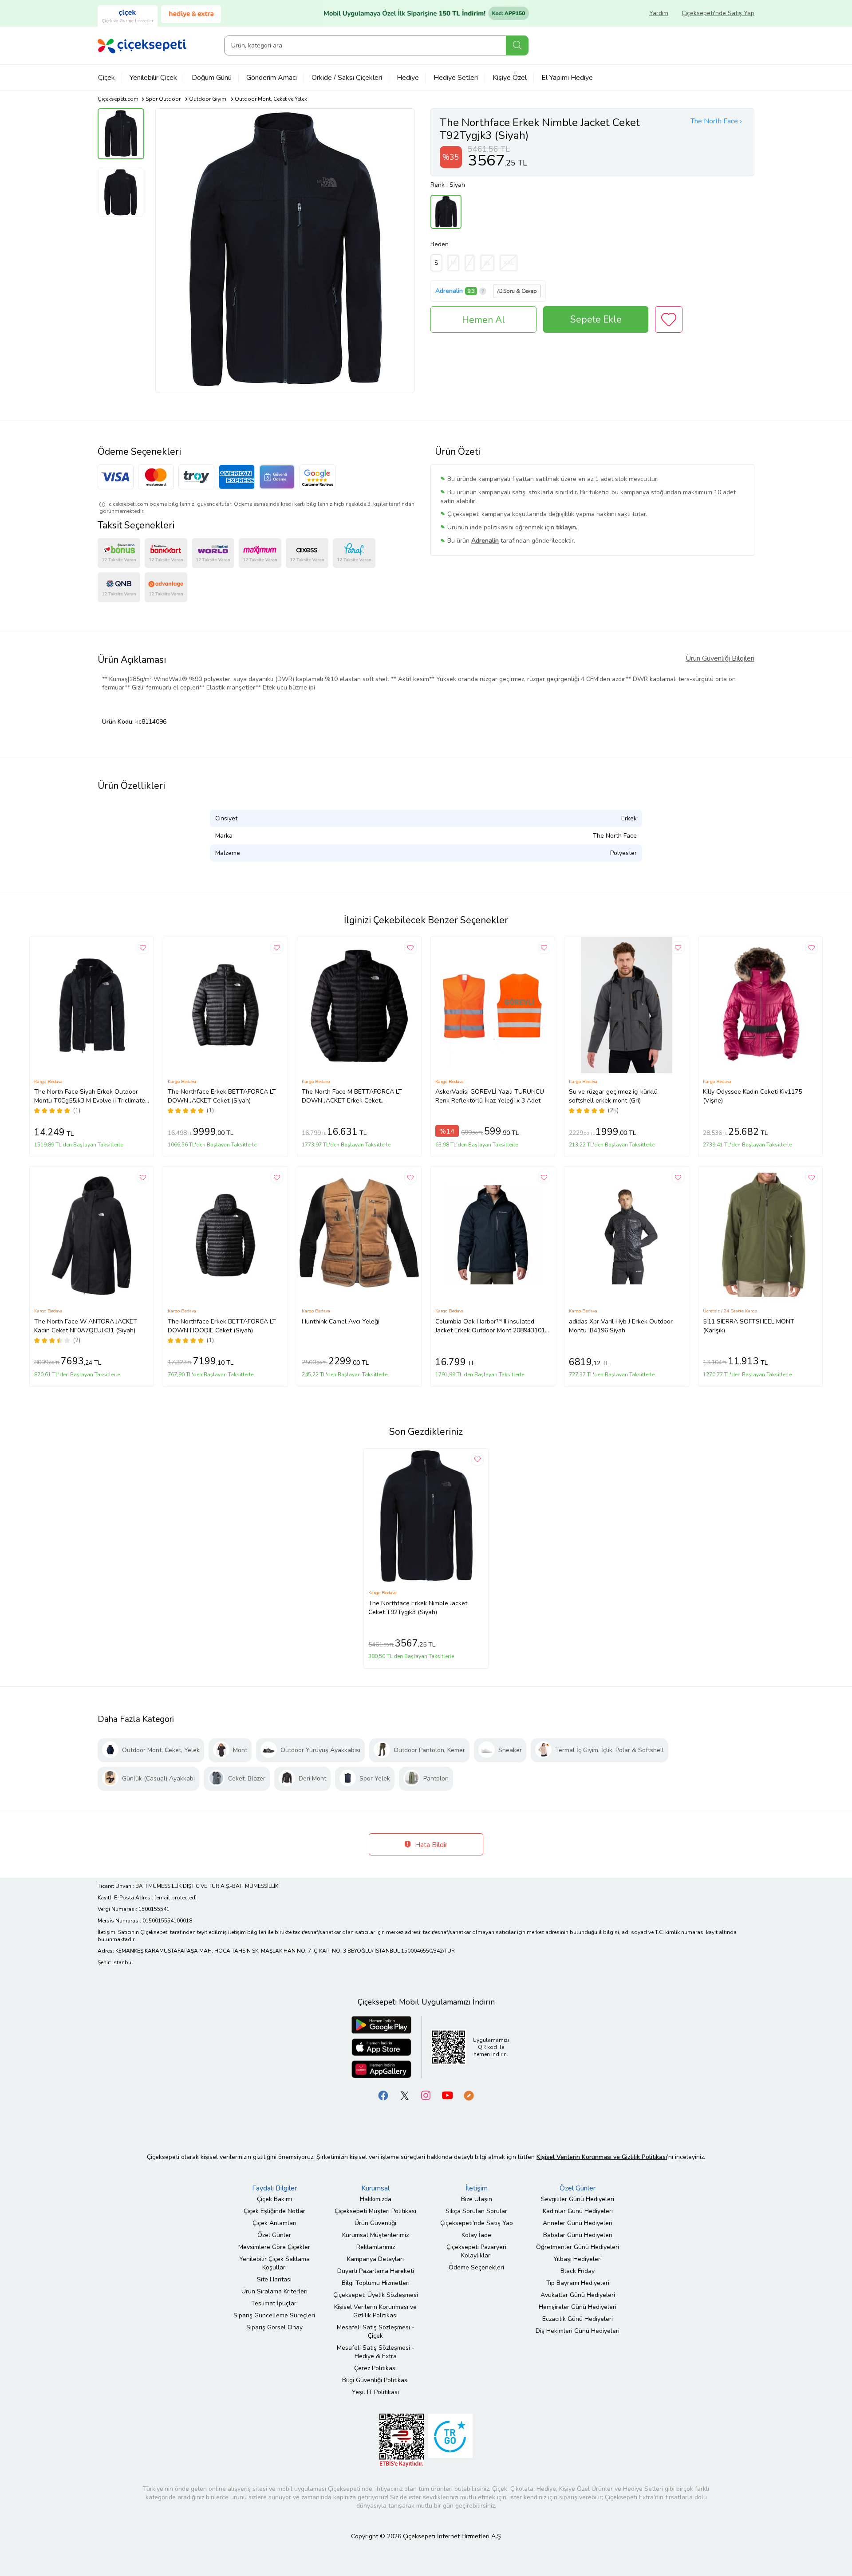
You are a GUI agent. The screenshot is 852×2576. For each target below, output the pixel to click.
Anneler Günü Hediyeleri (578, 2223)
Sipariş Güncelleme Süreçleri (274, 2315)
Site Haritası (274, 2279)
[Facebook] (383, 2095)
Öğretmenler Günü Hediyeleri (578, 2247)
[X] (405, 2095)
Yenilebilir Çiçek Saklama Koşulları (274, 2263)
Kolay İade (476, 2235)
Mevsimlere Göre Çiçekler (274, 2247)
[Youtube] (447, 2095)
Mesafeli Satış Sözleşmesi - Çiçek (376, 2332)
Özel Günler (274, 2235)
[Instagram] (426, 2095)
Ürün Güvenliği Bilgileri (720, 658)
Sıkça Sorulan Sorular (476, 2211)
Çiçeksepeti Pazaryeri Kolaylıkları (476, 2251)
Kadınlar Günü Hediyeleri (578, 2211)
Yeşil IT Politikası (375, 2392)
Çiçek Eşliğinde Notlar (274, 2211)
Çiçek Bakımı (274, 2199)
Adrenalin (449, 291)
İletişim (477, 2188)
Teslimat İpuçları (274, 2303)
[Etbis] (402, 2440)
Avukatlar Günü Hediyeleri (578, 2295)
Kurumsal (375, 2188)
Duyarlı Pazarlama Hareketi (376, 2271)
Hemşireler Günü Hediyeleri (578, 2307)
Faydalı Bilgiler (274, 2188)
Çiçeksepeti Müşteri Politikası (375, 2211)
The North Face (714, 121)
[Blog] (469, 2095)
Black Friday (578, 2271)
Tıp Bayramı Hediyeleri (578, 2283)
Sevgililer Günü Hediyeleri (578, 2199)
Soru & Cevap (520, 291)
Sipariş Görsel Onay (274, 2327)
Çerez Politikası (375, 2368)
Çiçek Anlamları (274, 2223)
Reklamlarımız (376, 2247)
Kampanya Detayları (375, 2259)
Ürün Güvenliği (375, 2223)
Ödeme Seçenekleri (476, 2267)
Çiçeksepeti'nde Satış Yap (718, 13)
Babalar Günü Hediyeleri (578, 2235)
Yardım (659, 13)
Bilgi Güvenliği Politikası (375, 2380)
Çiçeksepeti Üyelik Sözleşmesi (376, 2295)
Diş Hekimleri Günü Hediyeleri (578, 2331)
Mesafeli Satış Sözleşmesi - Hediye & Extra (376, 2352)
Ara (517, 45)
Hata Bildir (430, 1845)
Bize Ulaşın (477, 2199)
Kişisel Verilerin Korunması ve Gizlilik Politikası (375, 2311)
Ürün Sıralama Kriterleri (274, 2291)
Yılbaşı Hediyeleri (578, 2259)
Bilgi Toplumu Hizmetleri (376, 2283)
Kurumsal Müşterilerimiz (375, 2235)
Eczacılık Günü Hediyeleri (578, 2319)
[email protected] (176, 1898)
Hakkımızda (376, 2199)
